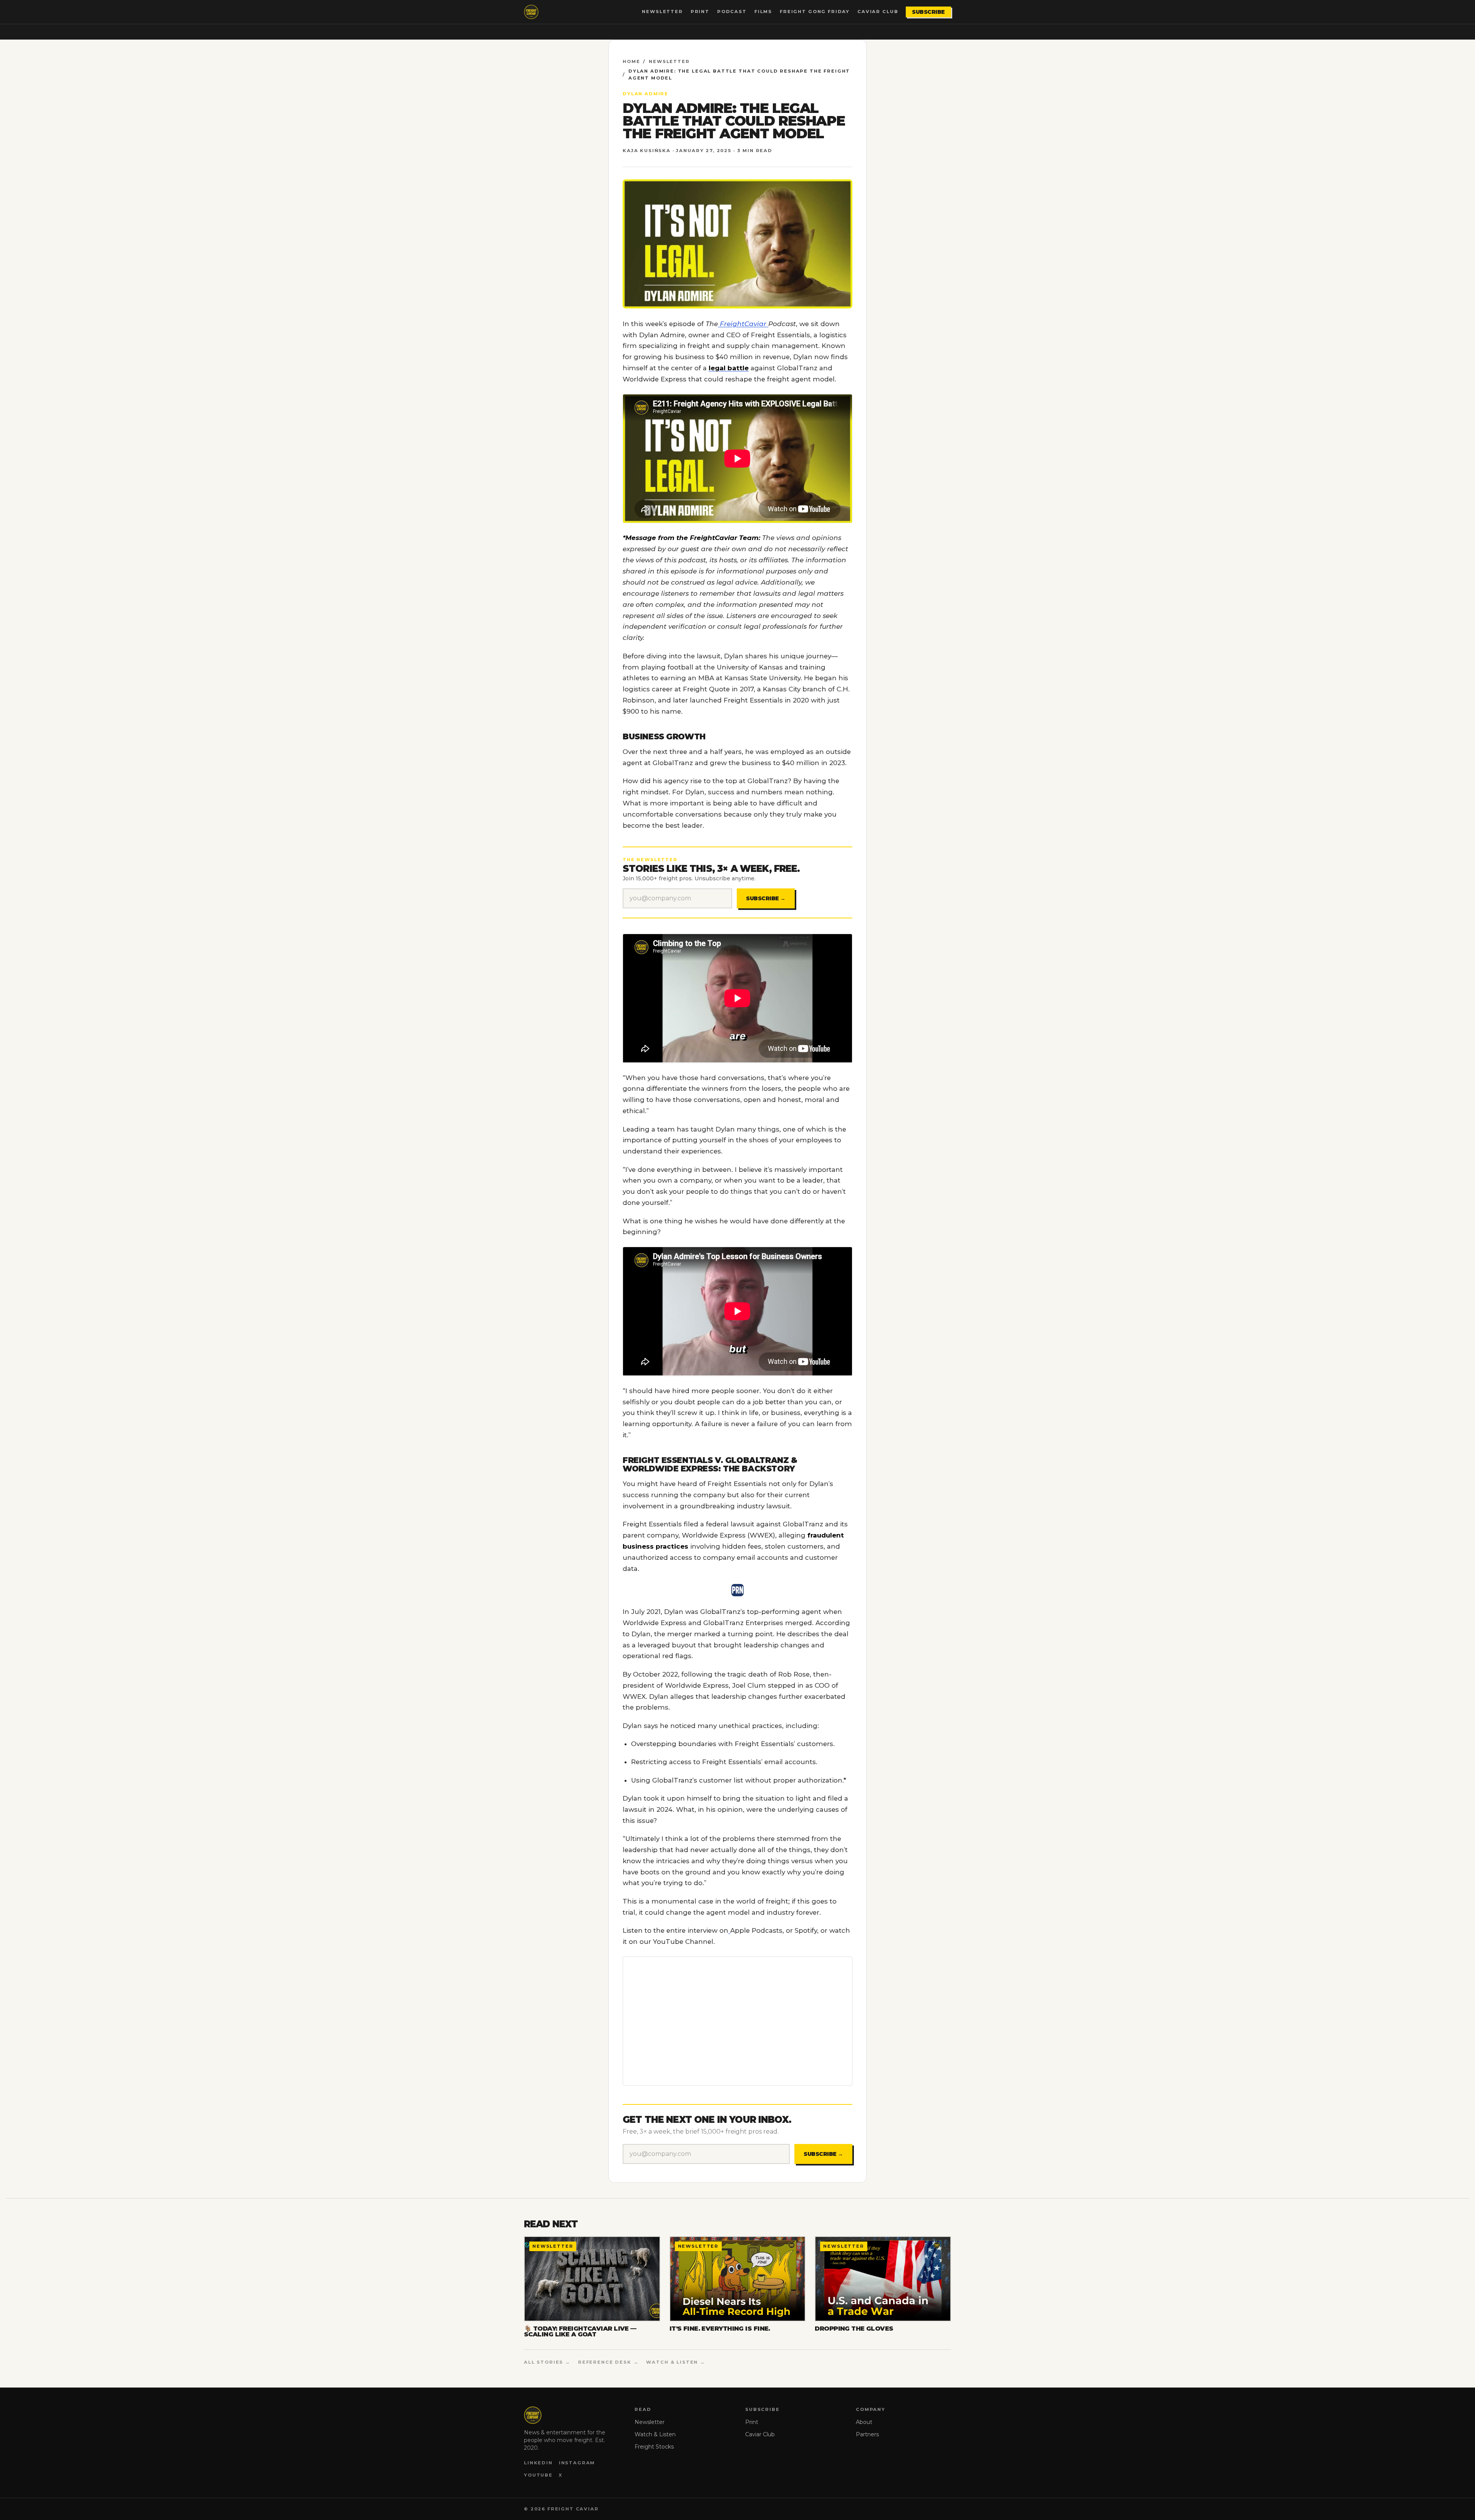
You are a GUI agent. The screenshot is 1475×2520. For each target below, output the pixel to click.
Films (763, 12)
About (864, 2422)
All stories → (547, 2362)
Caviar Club (878, 12)
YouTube (538, 2475)
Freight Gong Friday (815, 12)
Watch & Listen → (676, 2362)
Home (631, 61)
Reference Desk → (608, 2362)
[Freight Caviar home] (531, 12)
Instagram (577, 2463)
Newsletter (662, 12)
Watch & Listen (655, 2434)
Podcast (732, 12)
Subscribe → (766, 898)
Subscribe (928, 12)
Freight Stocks (654, 2447)
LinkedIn (538, 2463)
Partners (867, 2434)
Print (700, 12)
